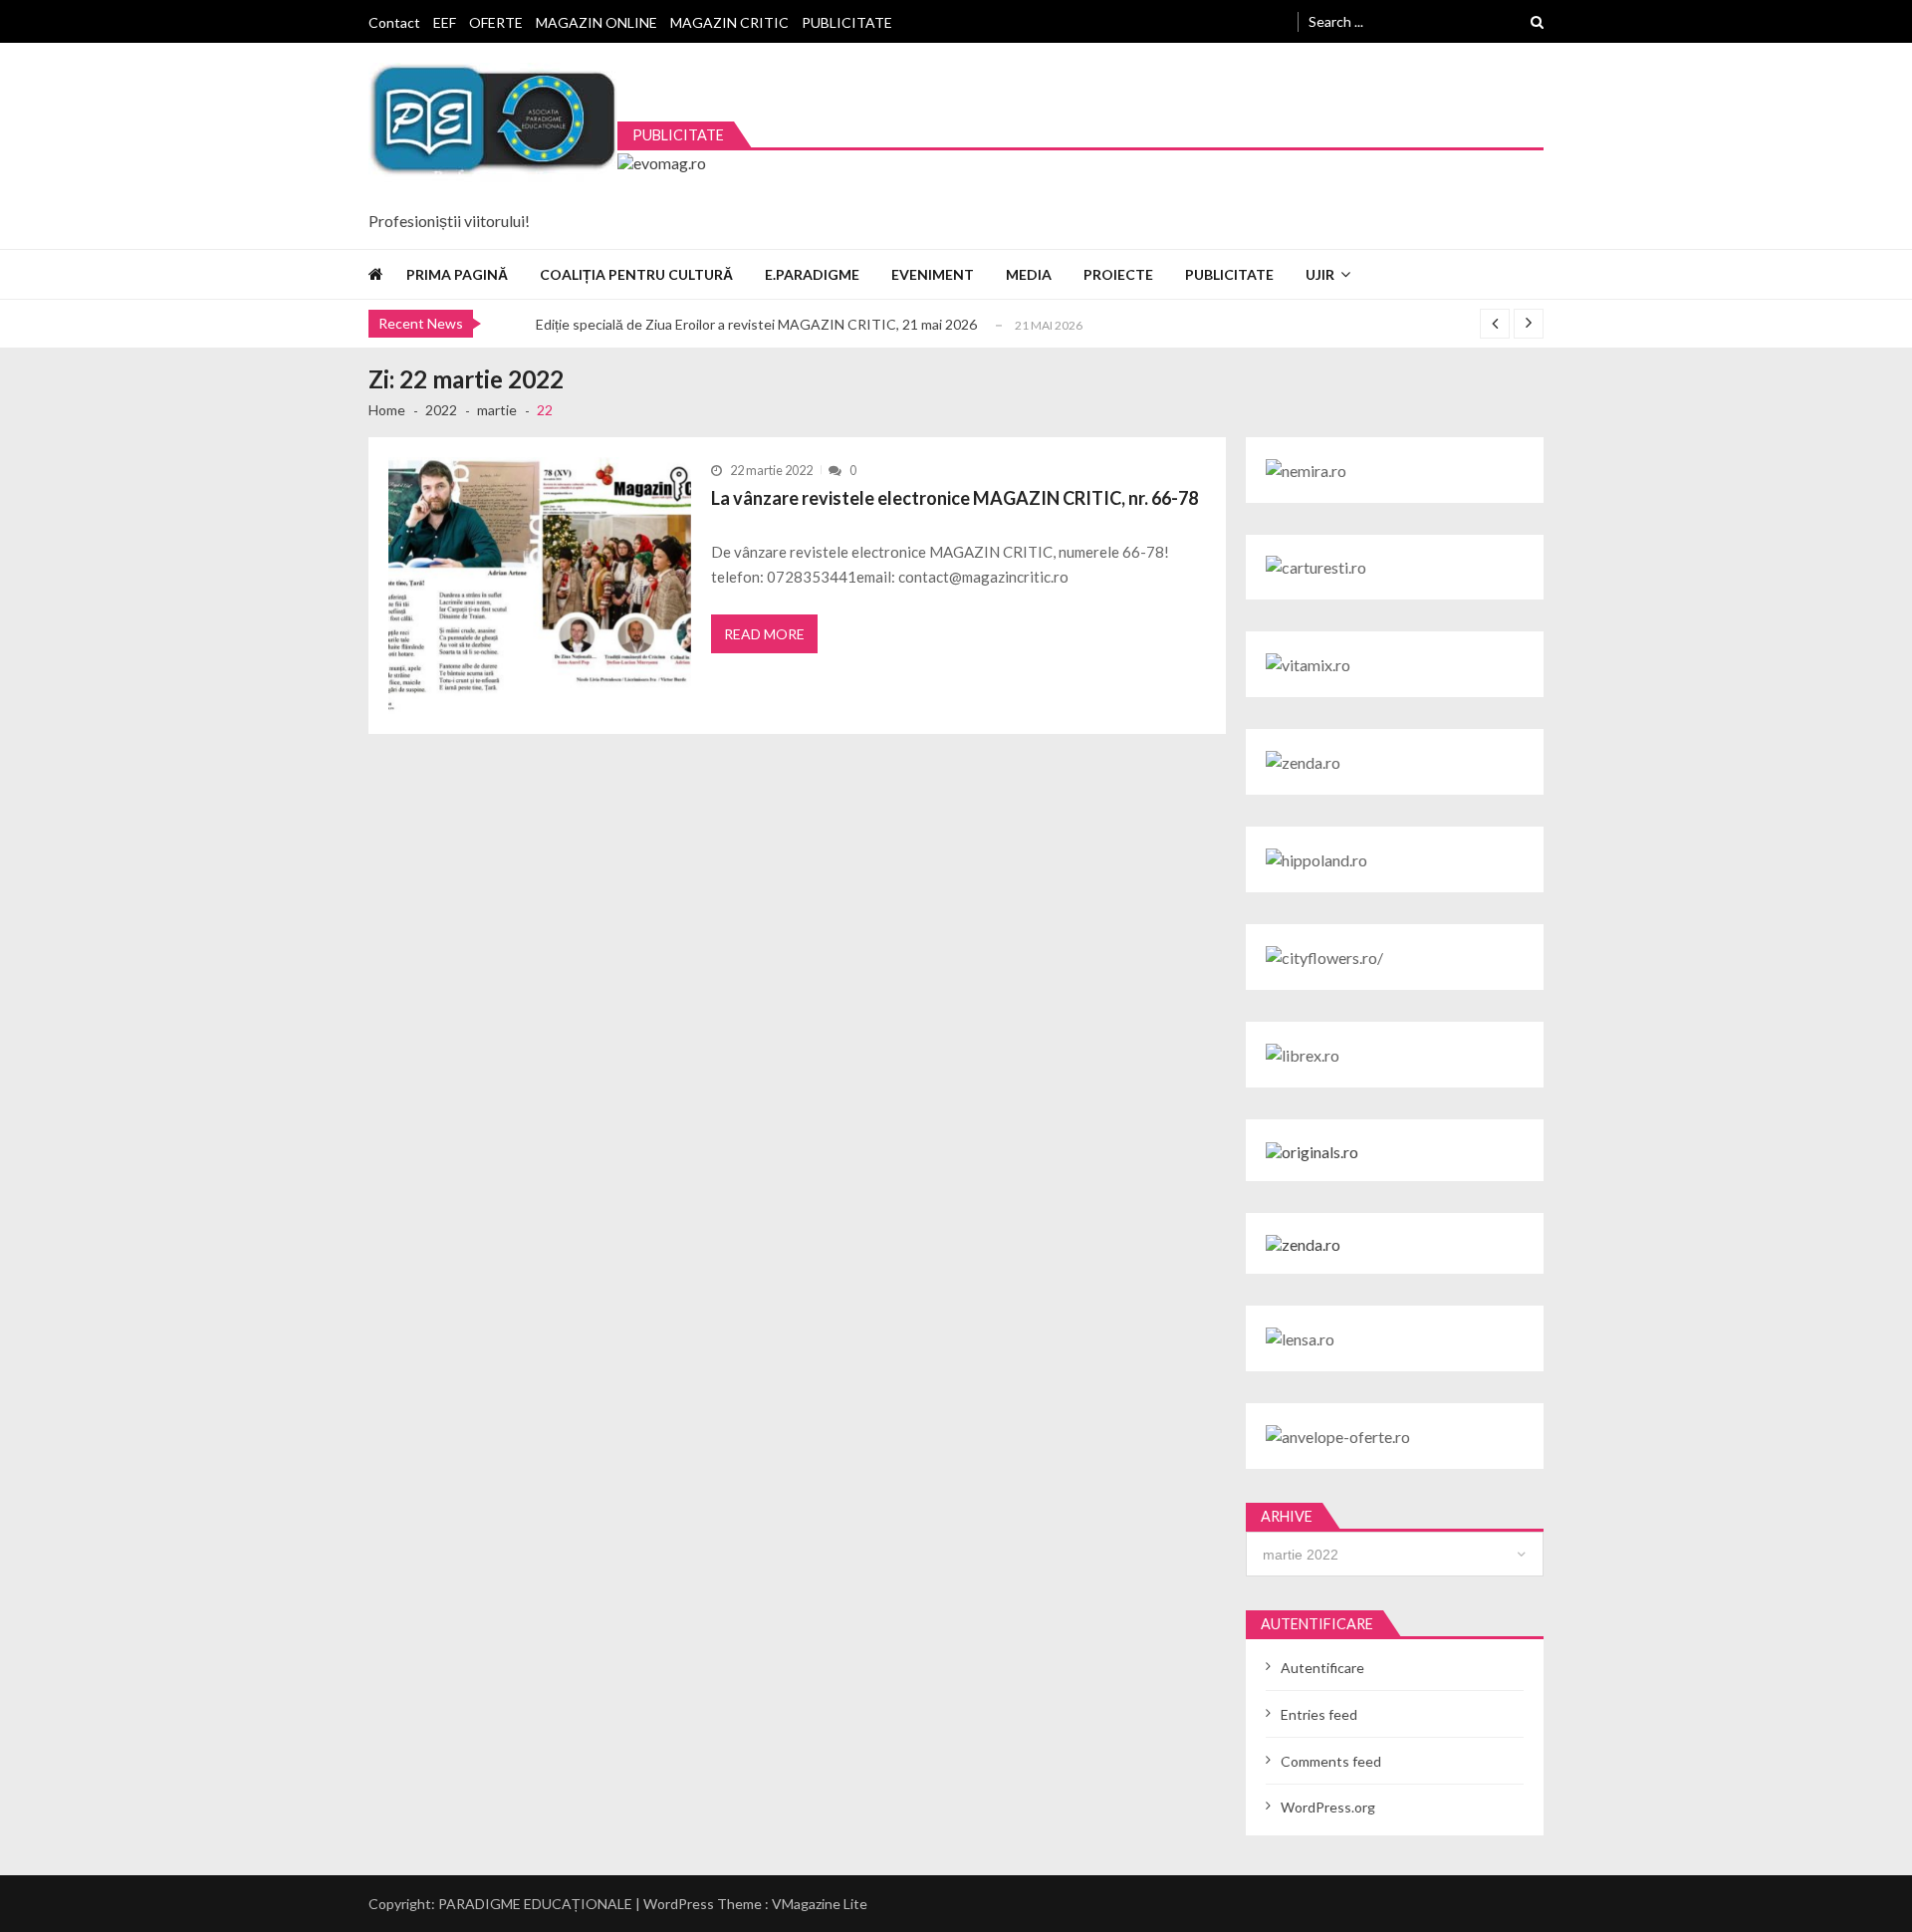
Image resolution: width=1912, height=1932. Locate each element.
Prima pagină (457, 274)
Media (1029, 274)
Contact (394, 22)
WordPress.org (1328, 1807)
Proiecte (1118, 274)
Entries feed (1319, 1714)
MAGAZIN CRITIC (729, 22)
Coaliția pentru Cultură (636, 274)
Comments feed (1331, 1761)
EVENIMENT (933, 274)
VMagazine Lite (820, 1904)
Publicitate (1229, 274)
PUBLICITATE (847, 22)
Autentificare (1322, 1668)
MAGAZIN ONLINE (597, 22)
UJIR (1320, 274)
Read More (764, 634)
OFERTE (496, 22)
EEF (445, 22)
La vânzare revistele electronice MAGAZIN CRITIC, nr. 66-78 (955, 498)
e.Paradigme (812, 274)
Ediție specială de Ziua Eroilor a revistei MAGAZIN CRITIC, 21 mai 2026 (756, 324)
